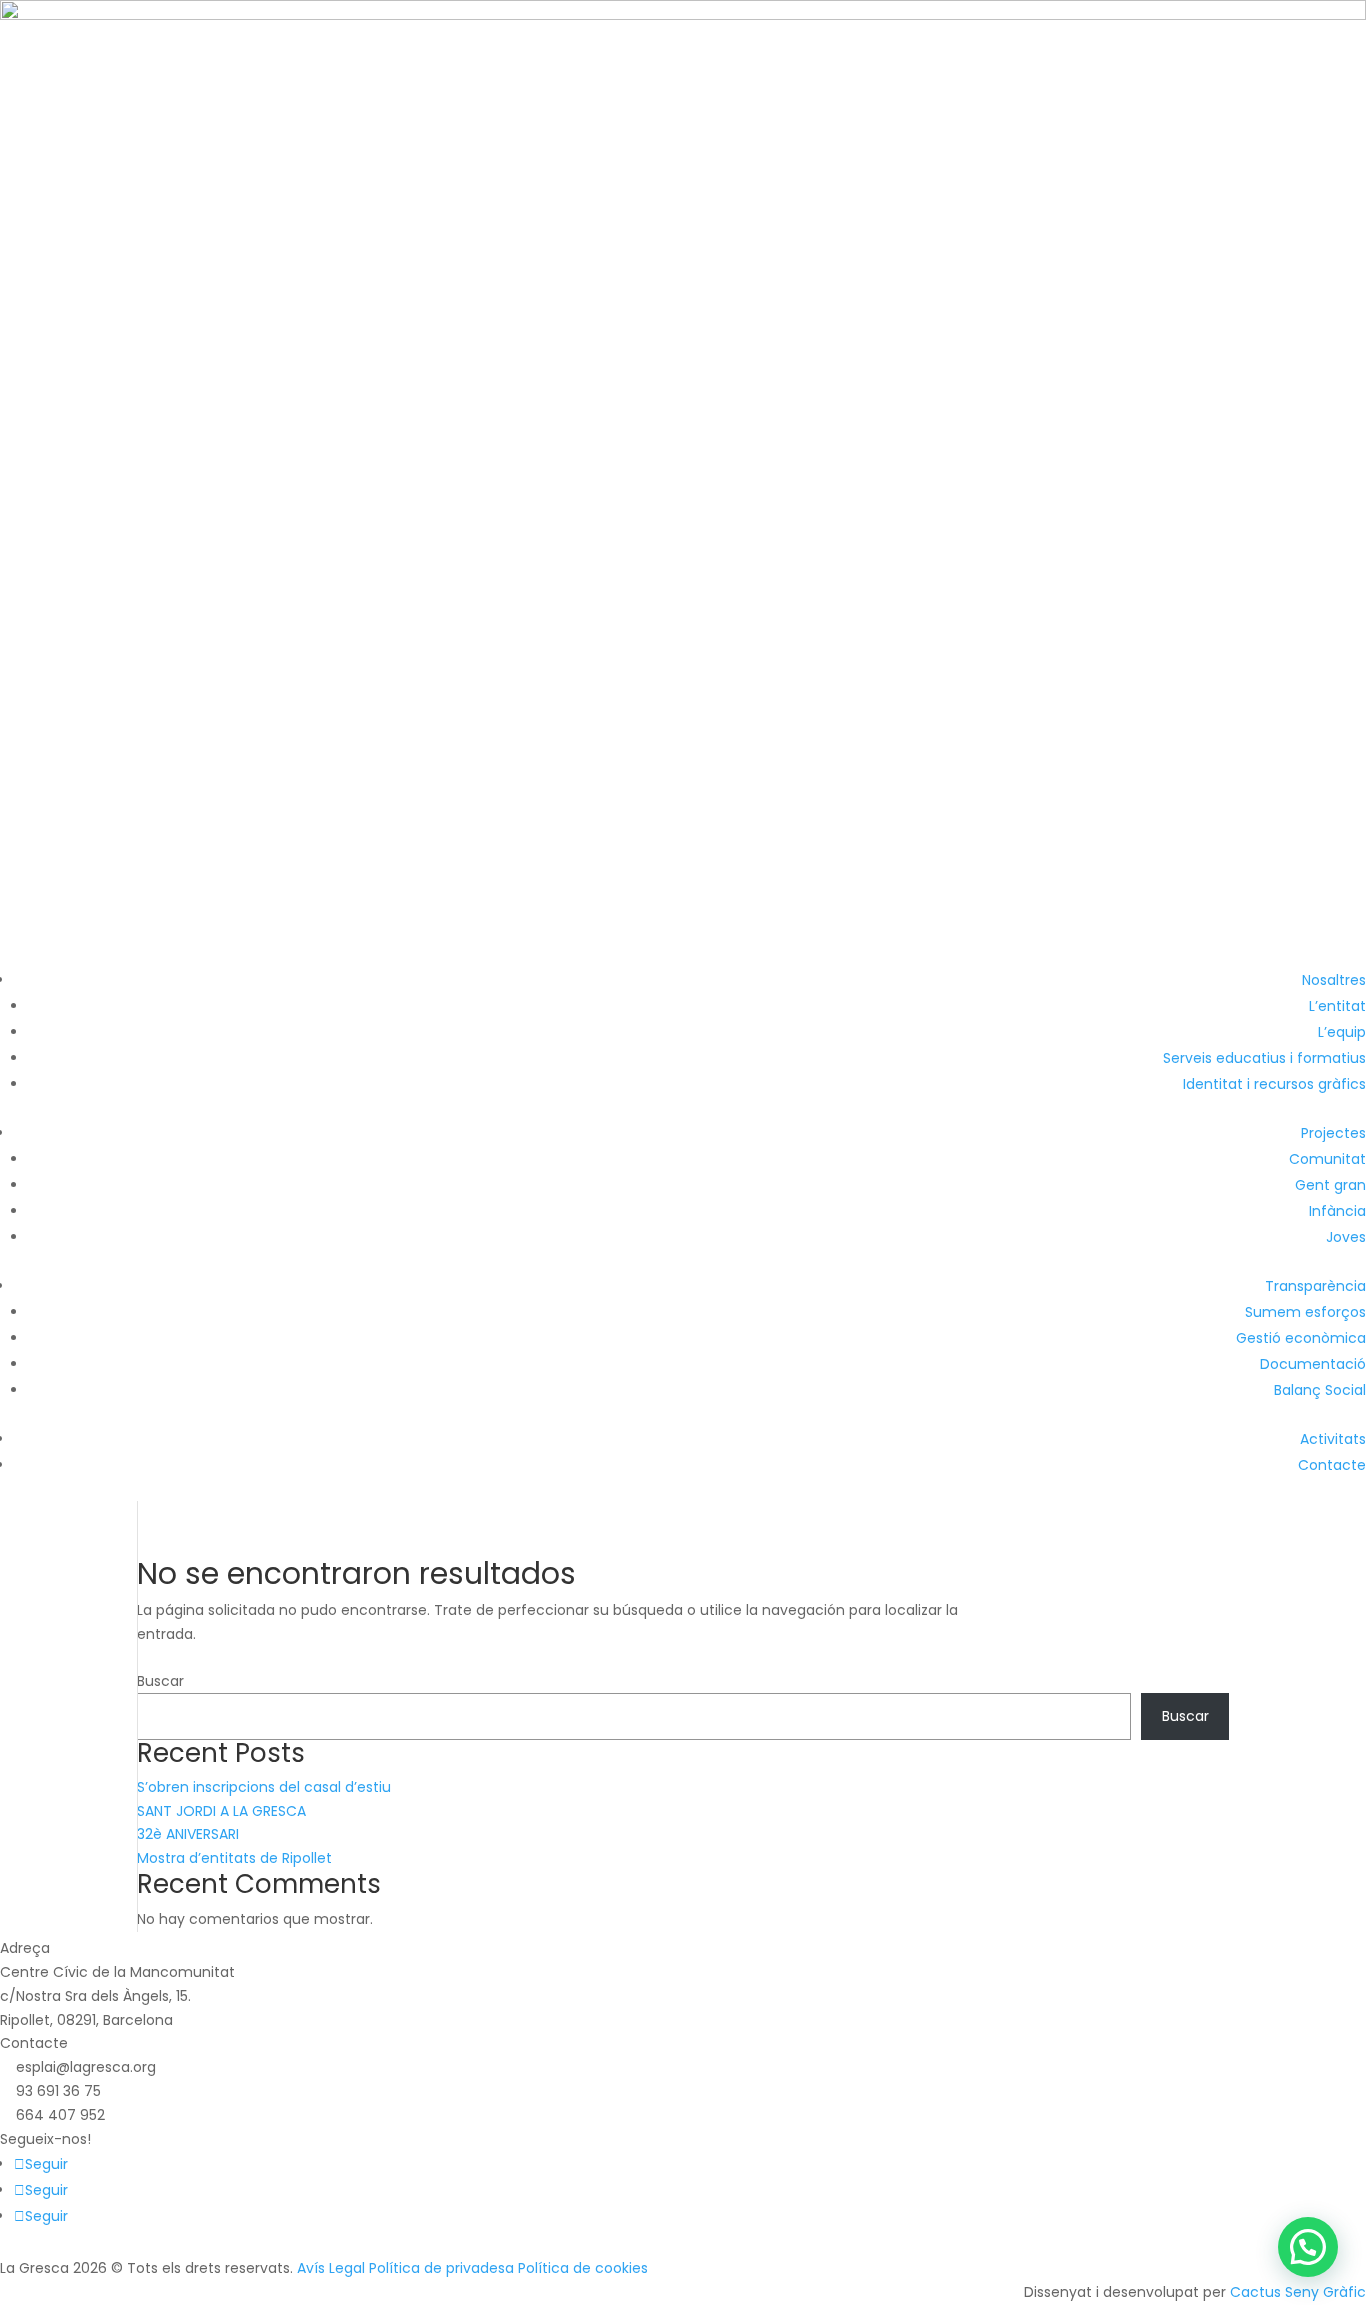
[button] (1308, 2247)
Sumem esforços (1305, 1312)
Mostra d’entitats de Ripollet (234, 1858)
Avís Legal (331, 2268)
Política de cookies (583, 2268)
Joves (1346, 1237)
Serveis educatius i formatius (1264, 1058)
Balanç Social (1320, 1390)
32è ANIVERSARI (188, 1834)
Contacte (1332, 1465)
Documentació (1313, 1364)
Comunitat (1327, 1159)
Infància (1337, 1211)
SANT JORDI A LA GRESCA (221, 1811)
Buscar (160, 1681)
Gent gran (1330, 1185)
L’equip (1342, 1032)
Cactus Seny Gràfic (1298, 2292)
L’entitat (1337, 1006)
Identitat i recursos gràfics (1274, 1084)
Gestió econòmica (1301, 1338)
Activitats (1333, 1439)
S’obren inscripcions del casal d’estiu (264, 1787)
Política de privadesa (441, 2268)
